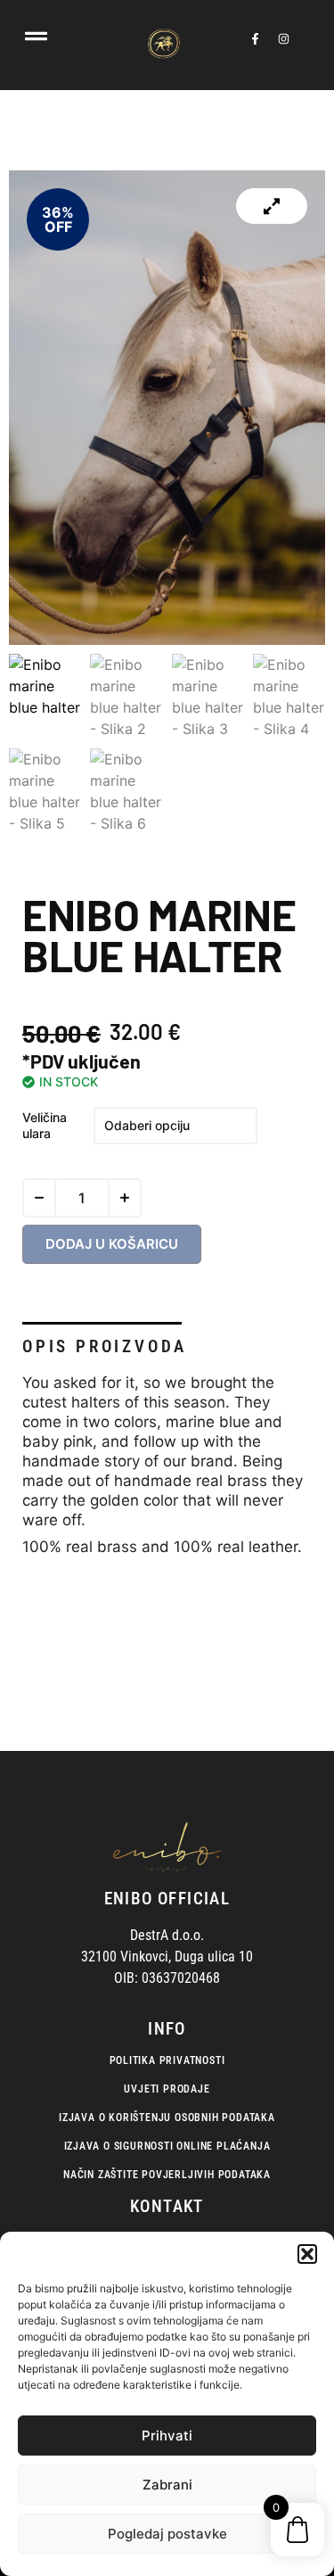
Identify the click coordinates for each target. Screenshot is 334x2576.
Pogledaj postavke (167, 2534)
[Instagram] (284, 38)
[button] (307, 2254)
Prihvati (167, 2436)
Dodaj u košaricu (112, 1244)
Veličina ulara (45, 1125)
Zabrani (167, 2485)
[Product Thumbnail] (272, 206)
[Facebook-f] (256, 38)
